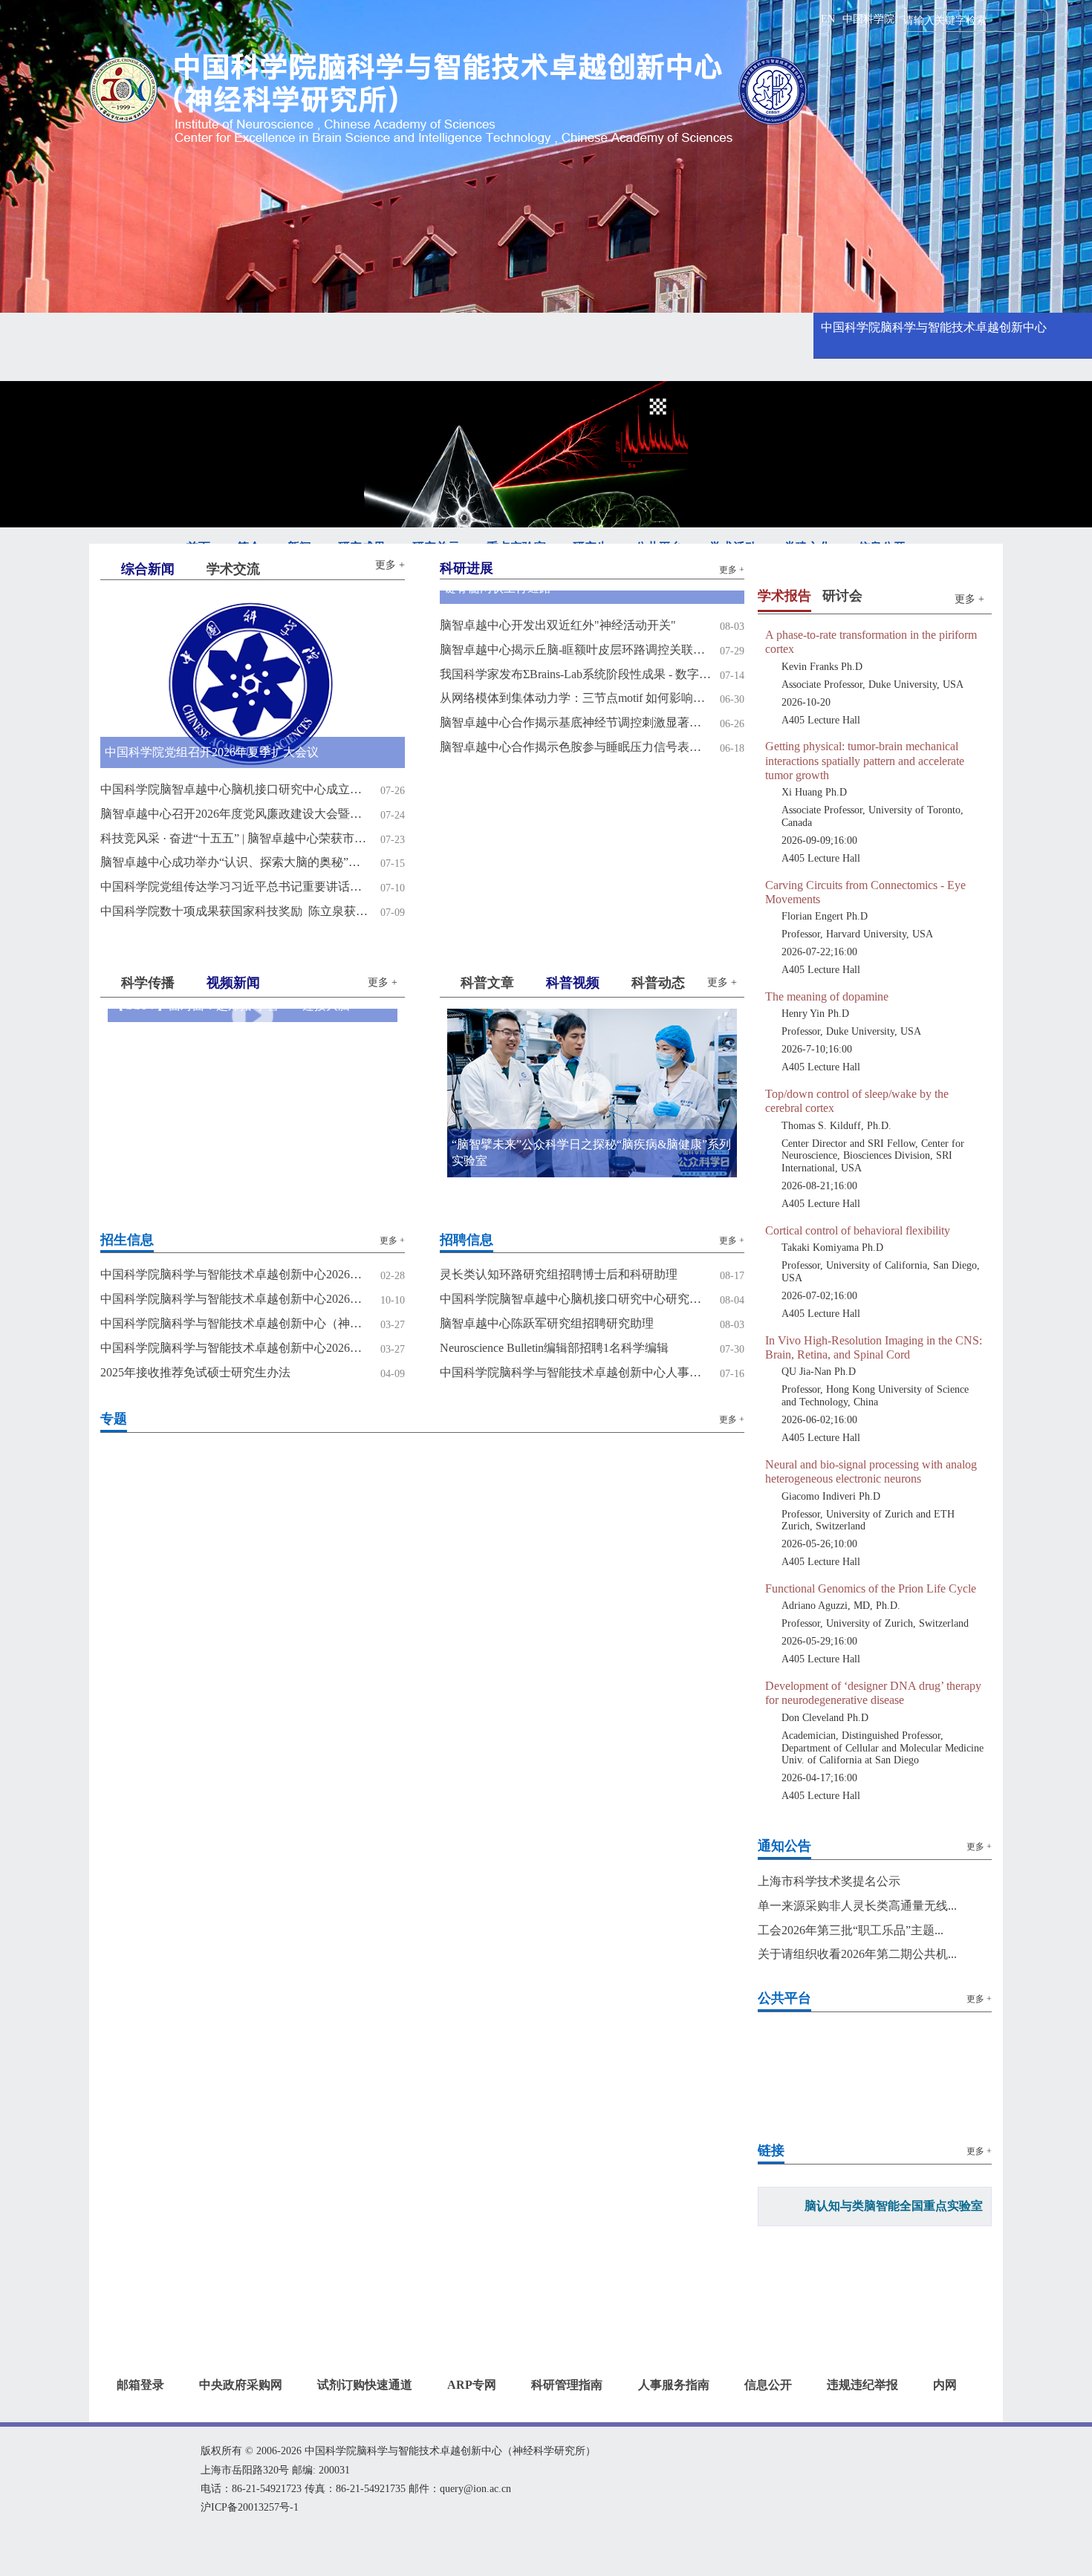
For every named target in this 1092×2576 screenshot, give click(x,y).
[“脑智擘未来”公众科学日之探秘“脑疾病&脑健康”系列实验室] (592, 1092)
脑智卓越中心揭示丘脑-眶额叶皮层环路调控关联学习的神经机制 (575, 650)
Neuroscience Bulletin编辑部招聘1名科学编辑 (554, 1348)
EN (828, 19)
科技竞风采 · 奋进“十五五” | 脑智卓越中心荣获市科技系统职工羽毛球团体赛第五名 (236, 838)
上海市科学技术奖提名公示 (829, 1881)
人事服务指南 (674, 2385)
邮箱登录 (140, 2385)
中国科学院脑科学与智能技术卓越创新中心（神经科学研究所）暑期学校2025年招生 (236, 1323)
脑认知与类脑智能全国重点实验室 (894, 2206)
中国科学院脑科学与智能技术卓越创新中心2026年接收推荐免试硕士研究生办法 (236, 1348)
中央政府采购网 (241, 2385)
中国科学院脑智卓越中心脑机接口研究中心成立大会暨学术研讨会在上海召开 (236, 789)
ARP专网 (472, 2385)
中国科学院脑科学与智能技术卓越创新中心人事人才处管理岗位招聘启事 (575, 1372)
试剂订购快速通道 (365, 2385)
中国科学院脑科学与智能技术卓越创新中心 (934, 327)
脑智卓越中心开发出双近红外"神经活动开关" (558, 625)
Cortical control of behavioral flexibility (858, 1230)
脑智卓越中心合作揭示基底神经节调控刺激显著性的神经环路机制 (575, 722)
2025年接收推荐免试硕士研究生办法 (195, 1372)
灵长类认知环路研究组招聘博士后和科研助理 (559, 1274)
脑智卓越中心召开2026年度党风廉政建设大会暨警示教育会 (236, 814)
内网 (945, 2385)
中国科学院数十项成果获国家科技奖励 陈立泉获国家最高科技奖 (236, 911)
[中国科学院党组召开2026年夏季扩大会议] (253, 679)
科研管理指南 (567, 2385)
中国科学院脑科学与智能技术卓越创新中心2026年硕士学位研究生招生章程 (236, 1299)
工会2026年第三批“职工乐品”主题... (851, 1930)
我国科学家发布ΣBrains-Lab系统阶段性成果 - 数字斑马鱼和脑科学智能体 (575, 674)
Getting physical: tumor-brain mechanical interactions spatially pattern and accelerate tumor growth (865, 760)
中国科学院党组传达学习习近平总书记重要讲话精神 (236, 887)
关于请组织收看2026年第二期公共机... (857, 1954)
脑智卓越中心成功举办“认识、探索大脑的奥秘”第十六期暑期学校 (236, 862)
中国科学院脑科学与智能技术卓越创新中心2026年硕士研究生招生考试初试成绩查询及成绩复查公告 (236, 1274)
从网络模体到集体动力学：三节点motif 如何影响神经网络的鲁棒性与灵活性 (575, 698)
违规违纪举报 (862, 2385)
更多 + (390, 565)
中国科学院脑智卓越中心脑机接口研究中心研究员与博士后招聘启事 (575, 1299)
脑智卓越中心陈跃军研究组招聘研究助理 (547, 1323)
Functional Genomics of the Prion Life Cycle (871, 1588)
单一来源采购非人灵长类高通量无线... (857, 1906)
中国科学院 (868, 19)
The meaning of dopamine (827, 996)
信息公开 (768, 2385)
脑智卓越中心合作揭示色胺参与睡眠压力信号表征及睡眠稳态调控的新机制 (575, 747)
